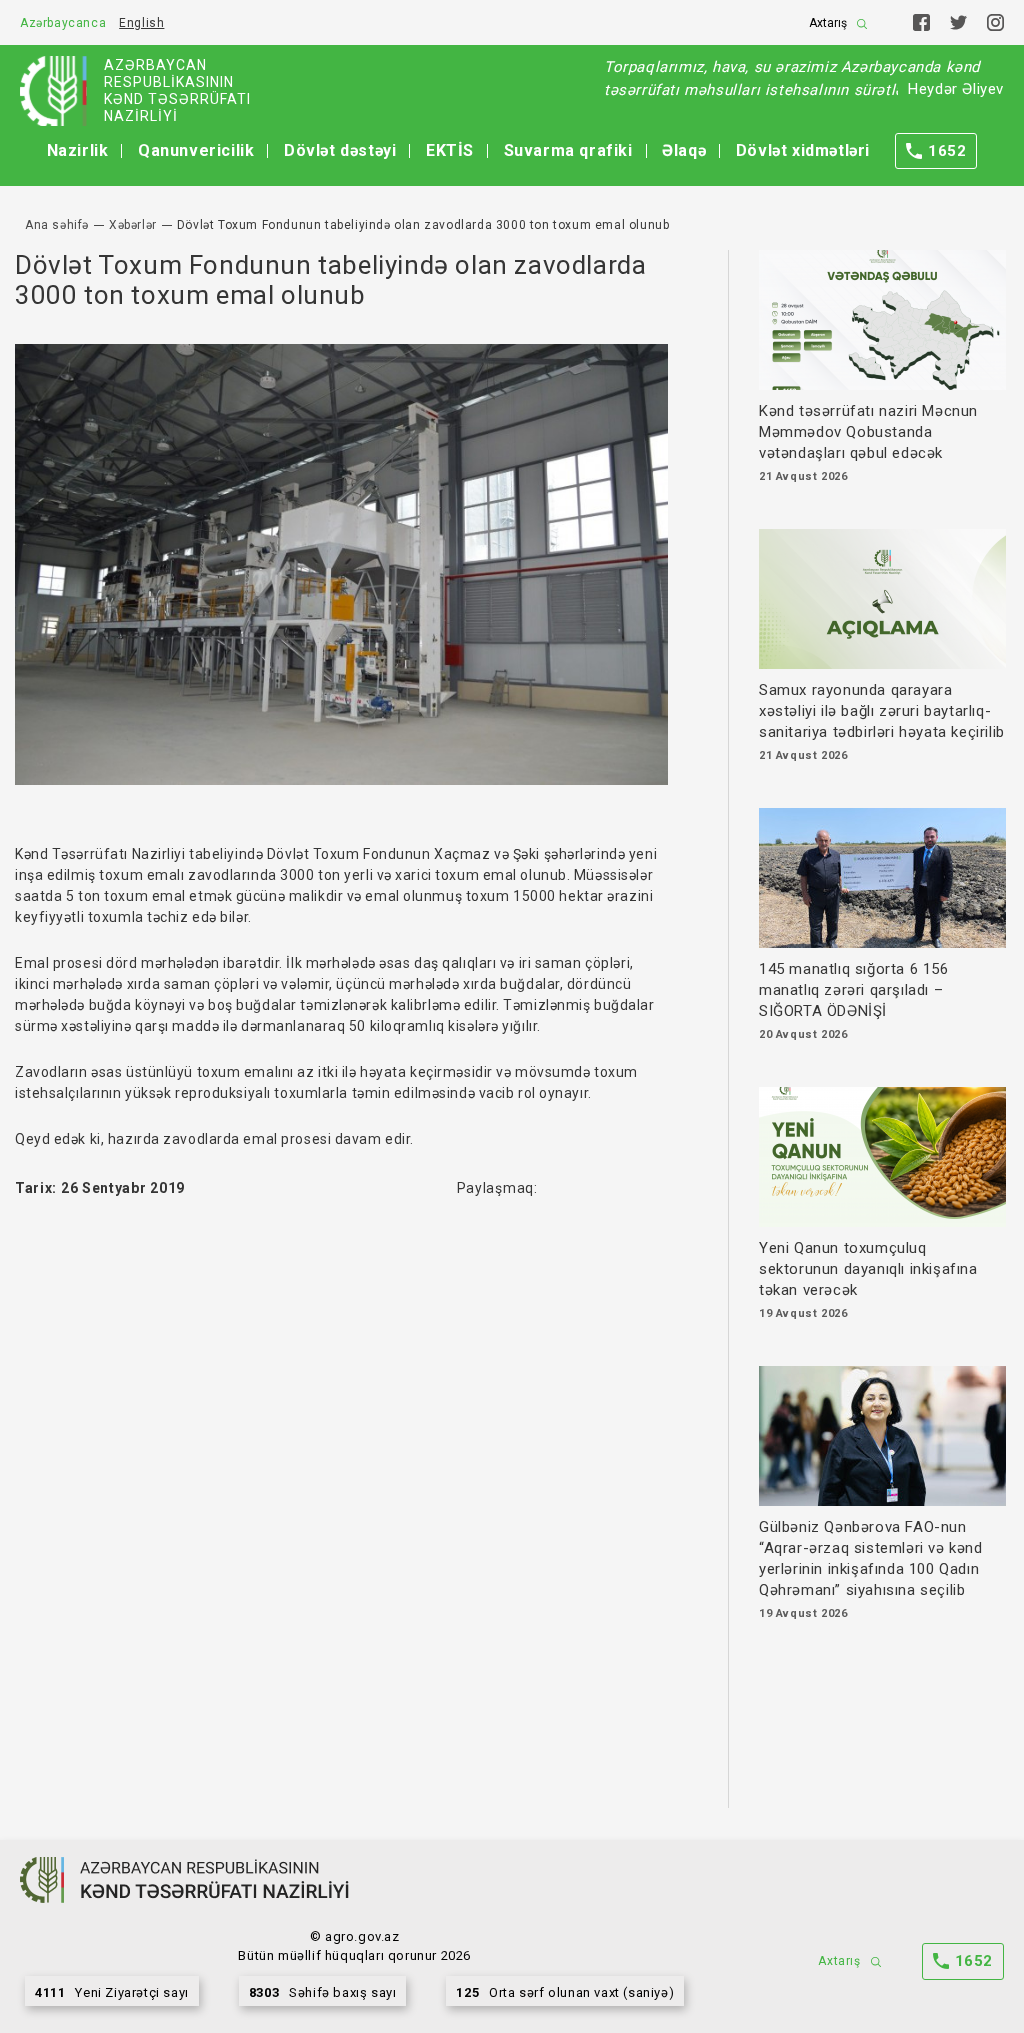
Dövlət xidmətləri (803, 150)
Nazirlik (78, 150)
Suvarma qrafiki (568, 150)
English (141, 23)
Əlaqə (684, 150)
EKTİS (450, 150)
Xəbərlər (133, 225)
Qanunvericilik (196, 150)
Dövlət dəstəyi (340, 150)
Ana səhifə (57, 225)
